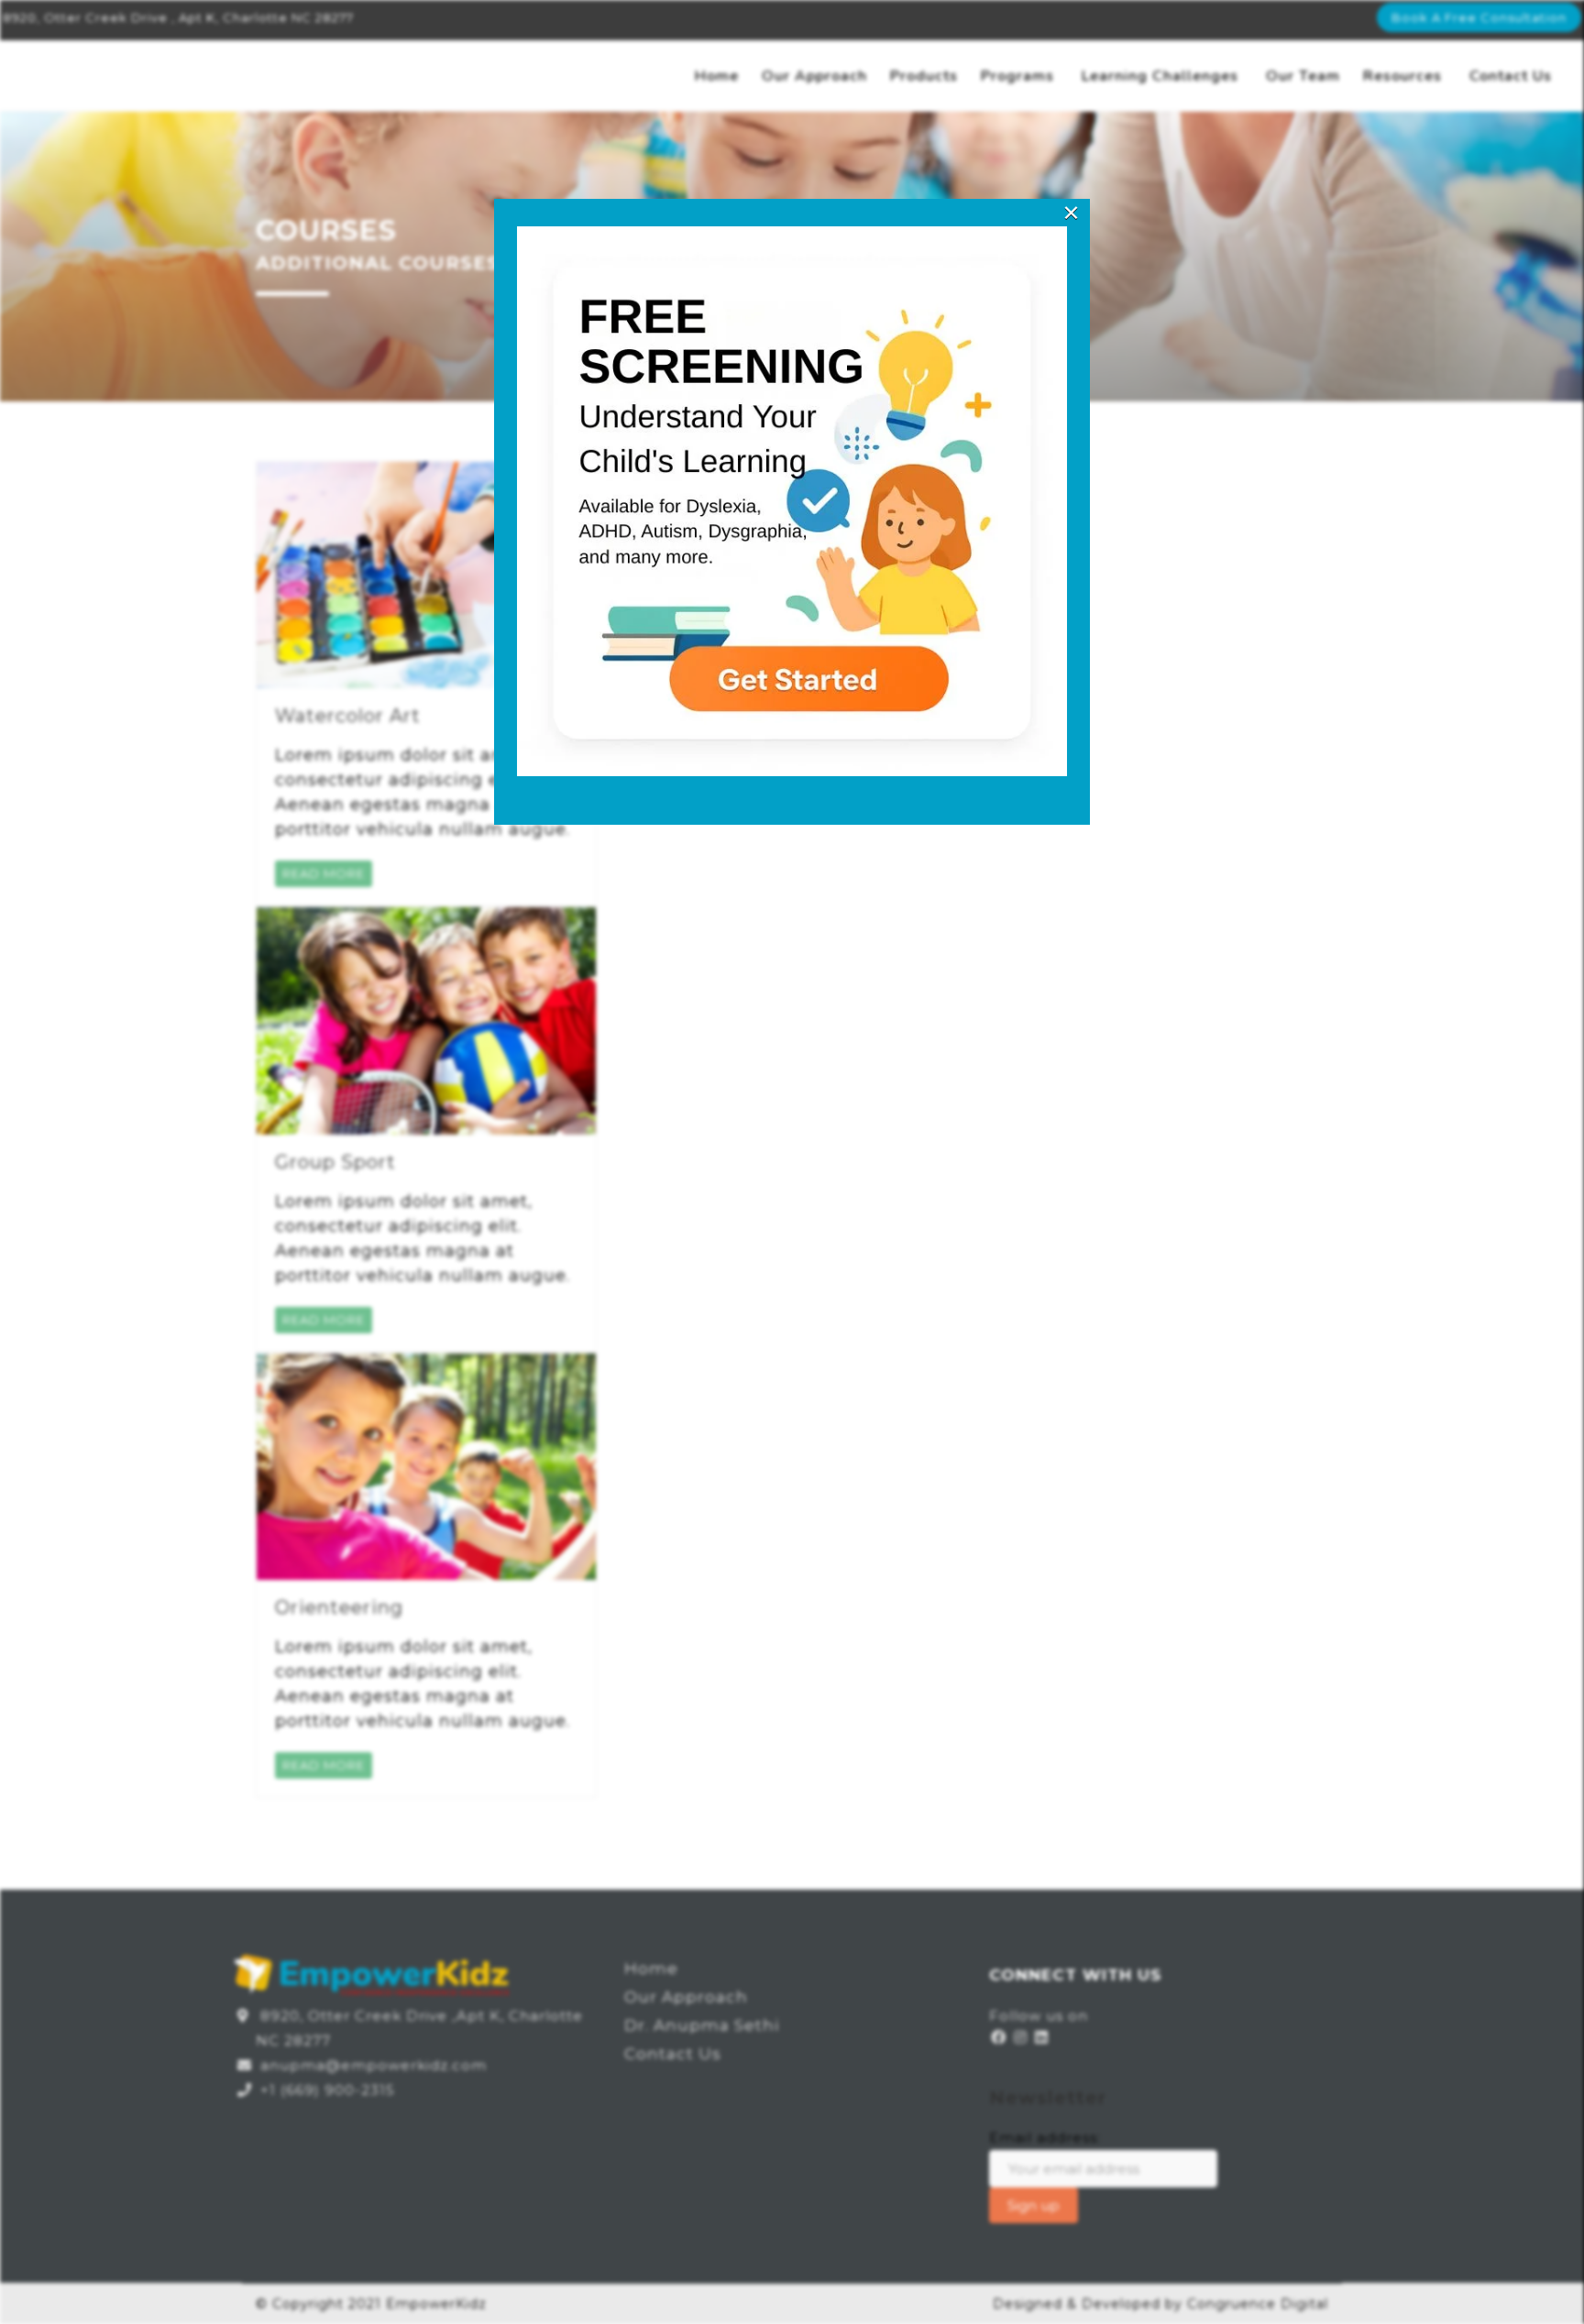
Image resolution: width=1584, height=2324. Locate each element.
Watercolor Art (348, 716)
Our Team (1303, 76)
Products (924, 76)
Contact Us (1511, 76)
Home (717, 76)
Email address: (1045, 2138)
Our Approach (814, 76)
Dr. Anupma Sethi (702, 2025)
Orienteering (339, 1607)
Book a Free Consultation (1479, 17)
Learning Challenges (1160, 76)
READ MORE (324, 873)
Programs (1017, 76)
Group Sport (335, 1162)
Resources (1402, 76)
